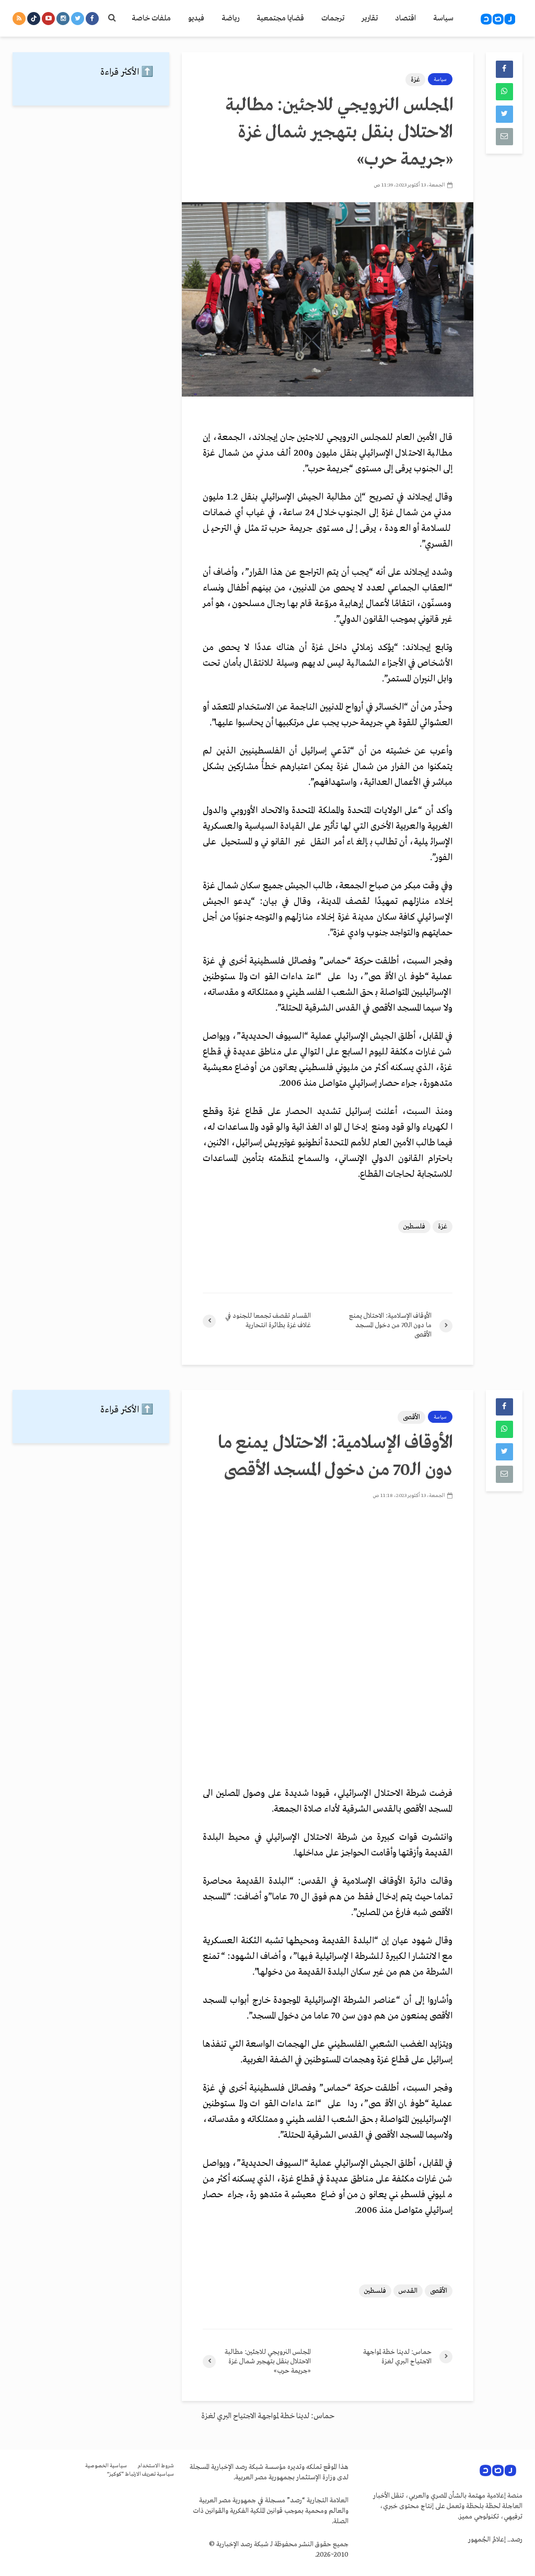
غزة (415, 80)
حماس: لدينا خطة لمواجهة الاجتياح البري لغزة (268, 2416)
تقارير (370, 18)
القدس (408, 2291)
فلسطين (414, 1227)
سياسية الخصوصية (106, 2466)
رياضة (230, 18)
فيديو (196, 18)
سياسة (443, 18)
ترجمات (333, 18)
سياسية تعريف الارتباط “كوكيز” (141, 2474)
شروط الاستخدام (156, 2466)
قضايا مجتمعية (280, 18)
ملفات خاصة (151, 18)
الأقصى (411, 1417)
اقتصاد (405, 18)
